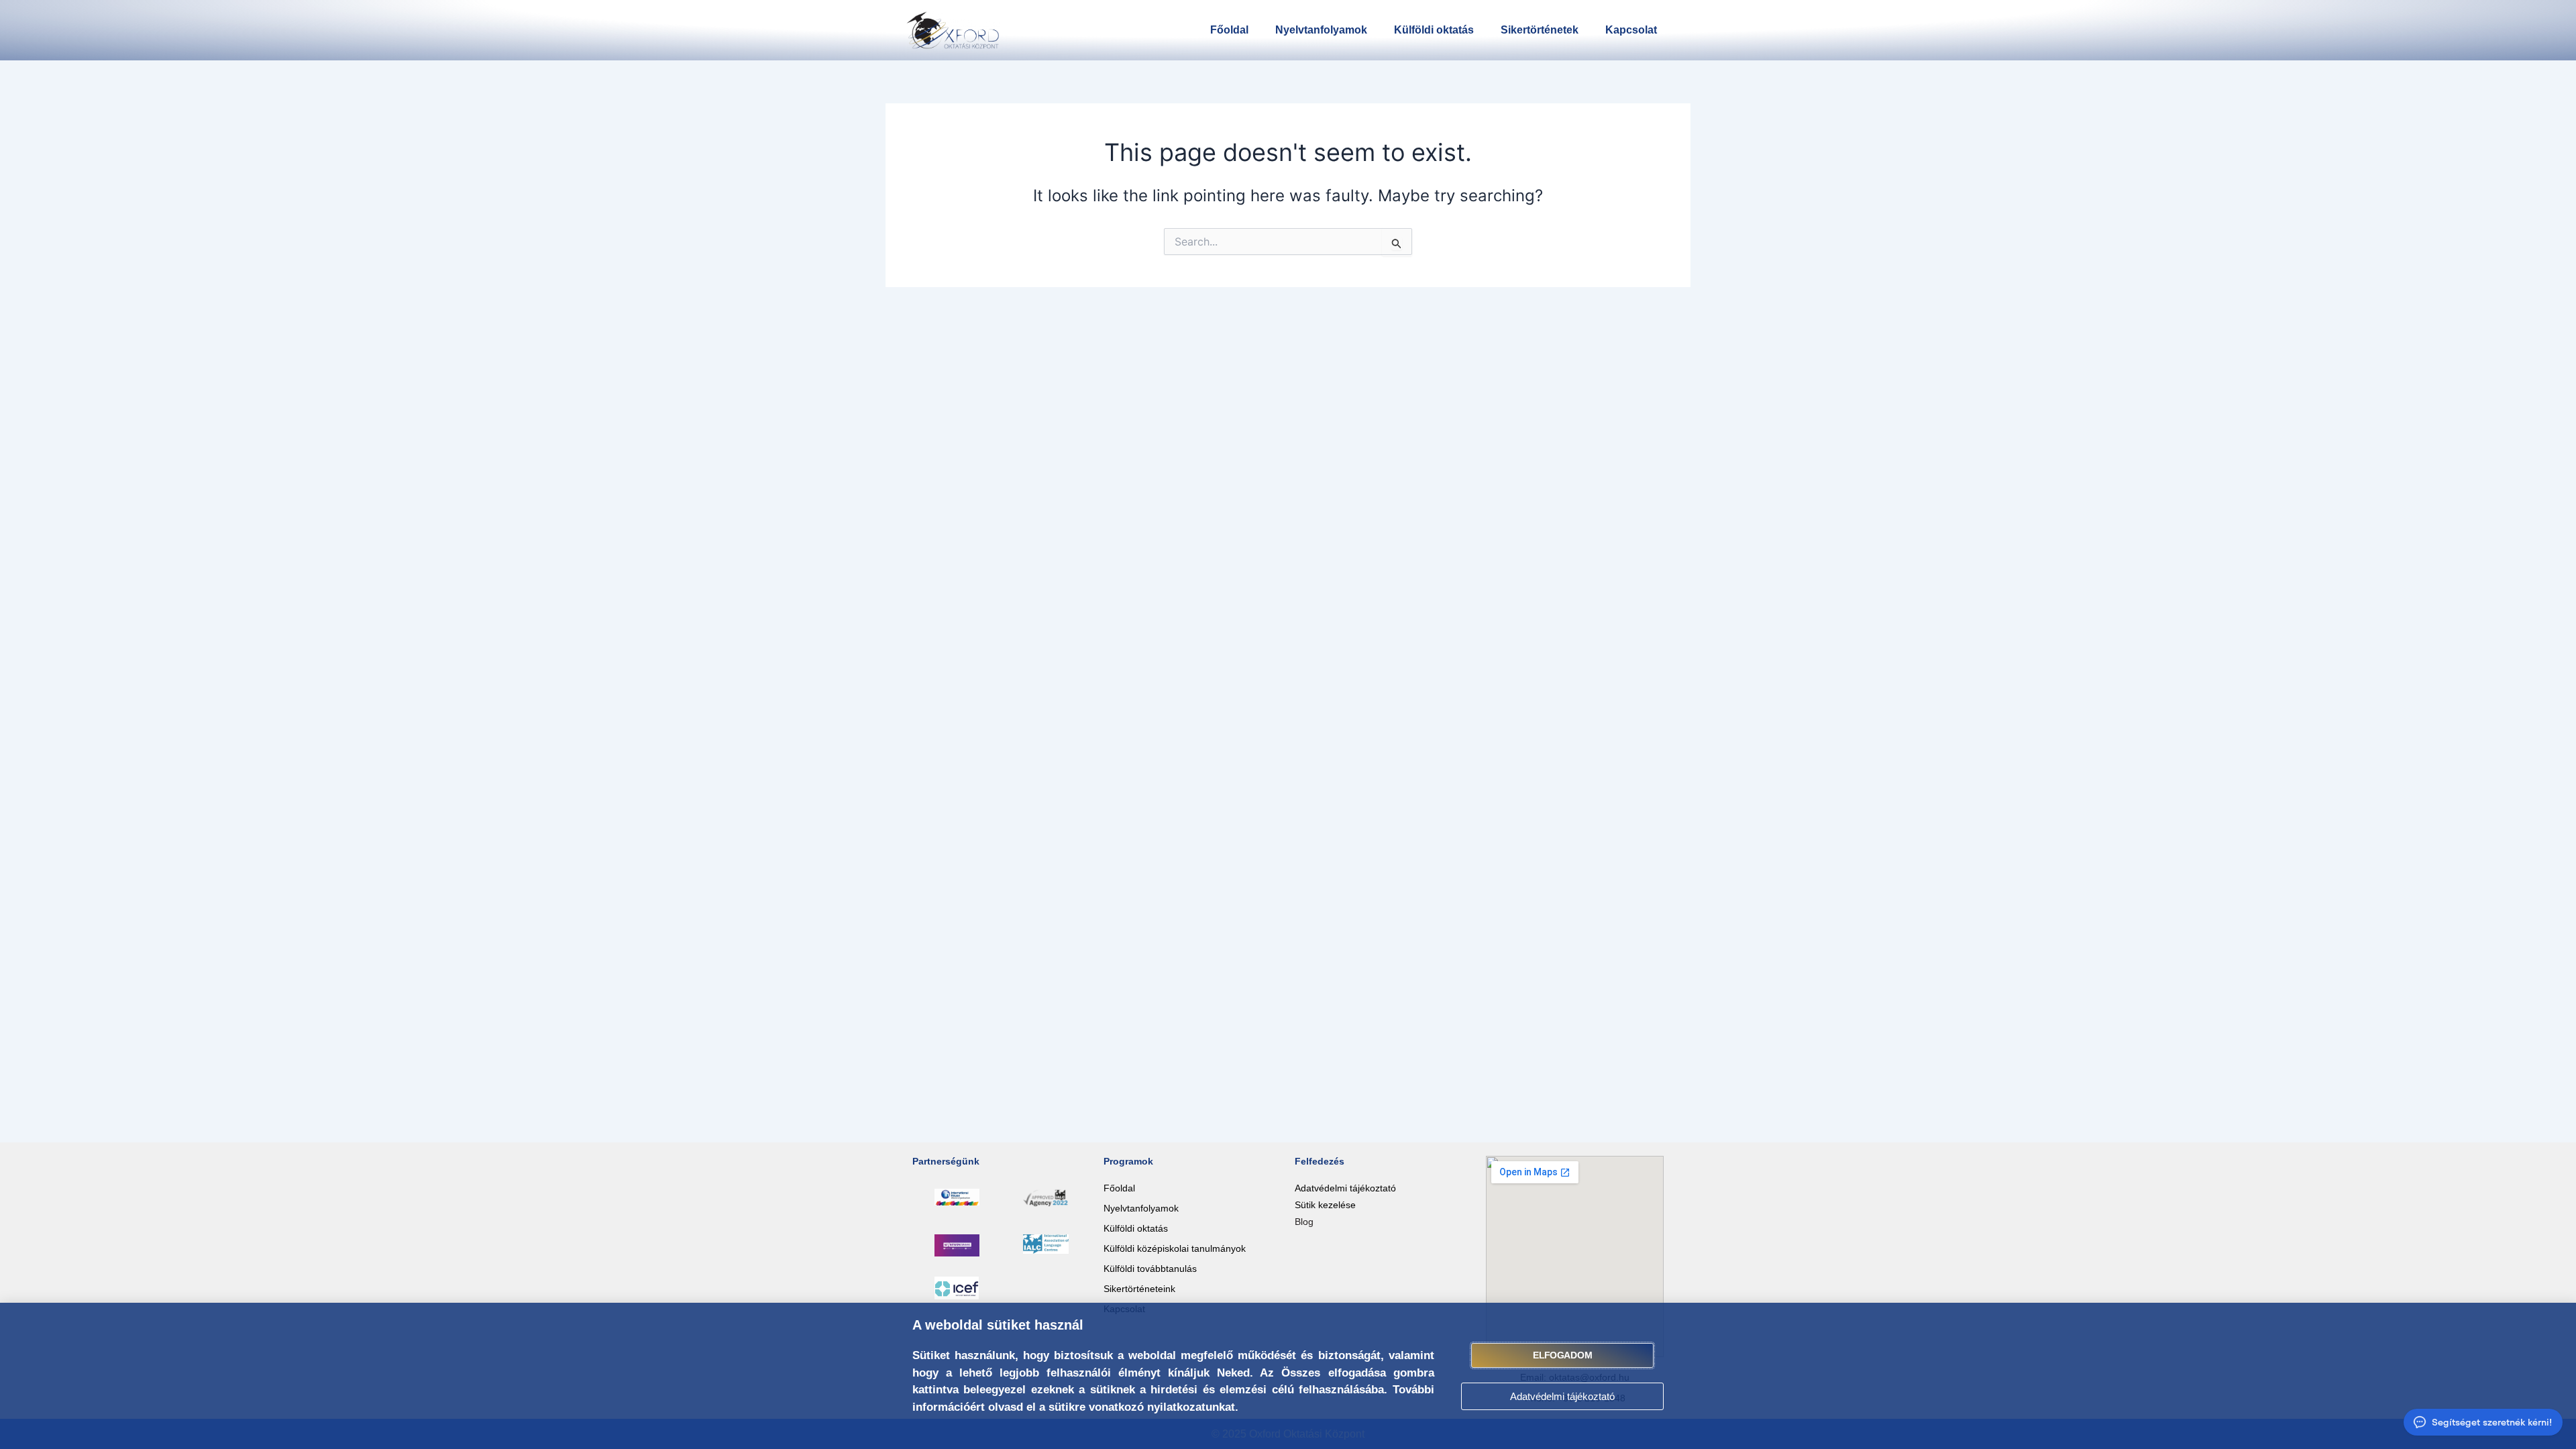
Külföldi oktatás (1434, 30)
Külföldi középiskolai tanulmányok (1175, 1248)
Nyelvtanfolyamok (1321, 30)
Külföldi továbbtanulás (1150, 1269)
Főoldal (1229, 30)
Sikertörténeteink (1139, 1289)
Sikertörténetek (1540, 30)
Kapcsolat (1631, 30)
